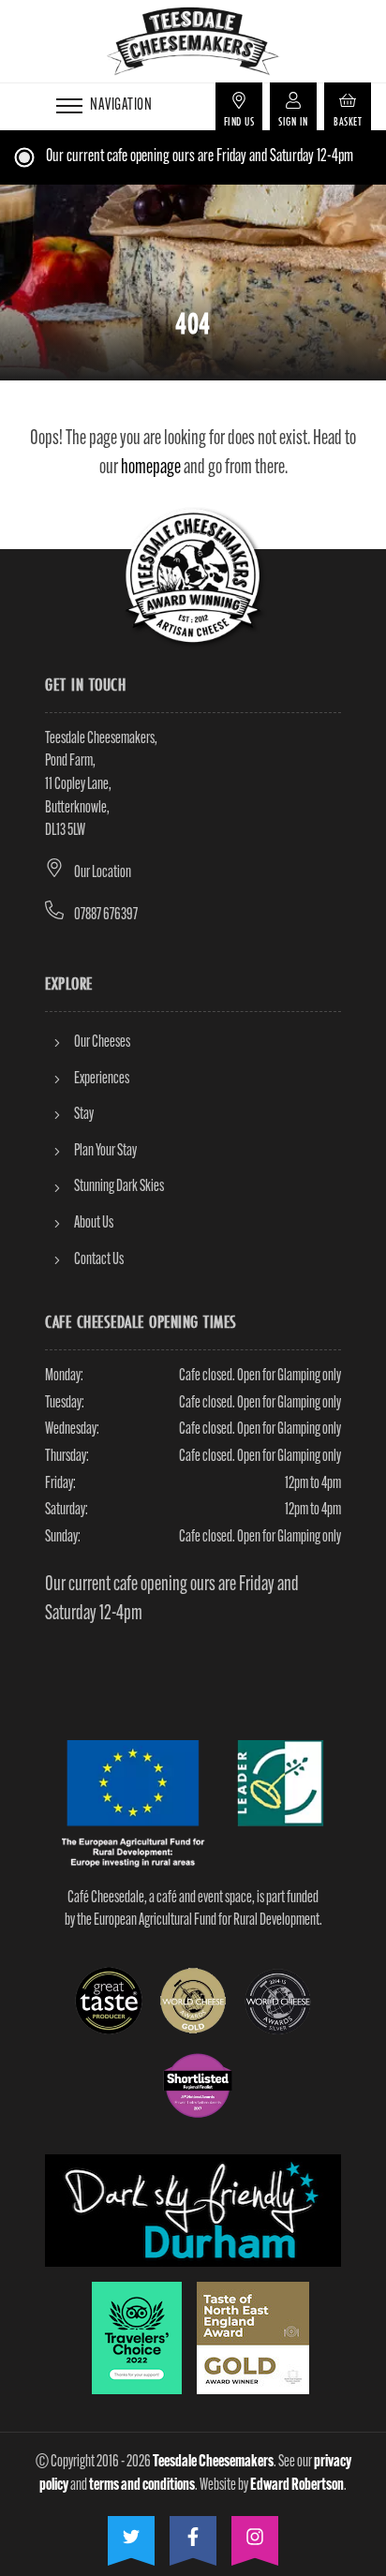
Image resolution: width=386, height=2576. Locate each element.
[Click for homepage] (193, 577)
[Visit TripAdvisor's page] (137, 2338)
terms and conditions (142, 2486)
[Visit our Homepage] (193, 41)
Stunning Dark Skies (119, 1187)
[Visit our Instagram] (255, 2534)
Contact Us (99, 1260)
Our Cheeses (102, 1042)
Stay (84, 1115)
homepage (151, 468)
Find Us (239, 121)
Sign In (293, 121)
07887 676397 (106, 915)
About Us (94, 1223)
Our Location (103, 873)
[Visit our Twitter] (131, 2534)
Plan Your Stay (105, 1151)
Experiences (102, 1079)
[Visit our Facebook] (193, 2534)
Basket (348, 121)
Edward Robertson (297, 2486)
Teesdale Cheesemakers (213, 2462)
